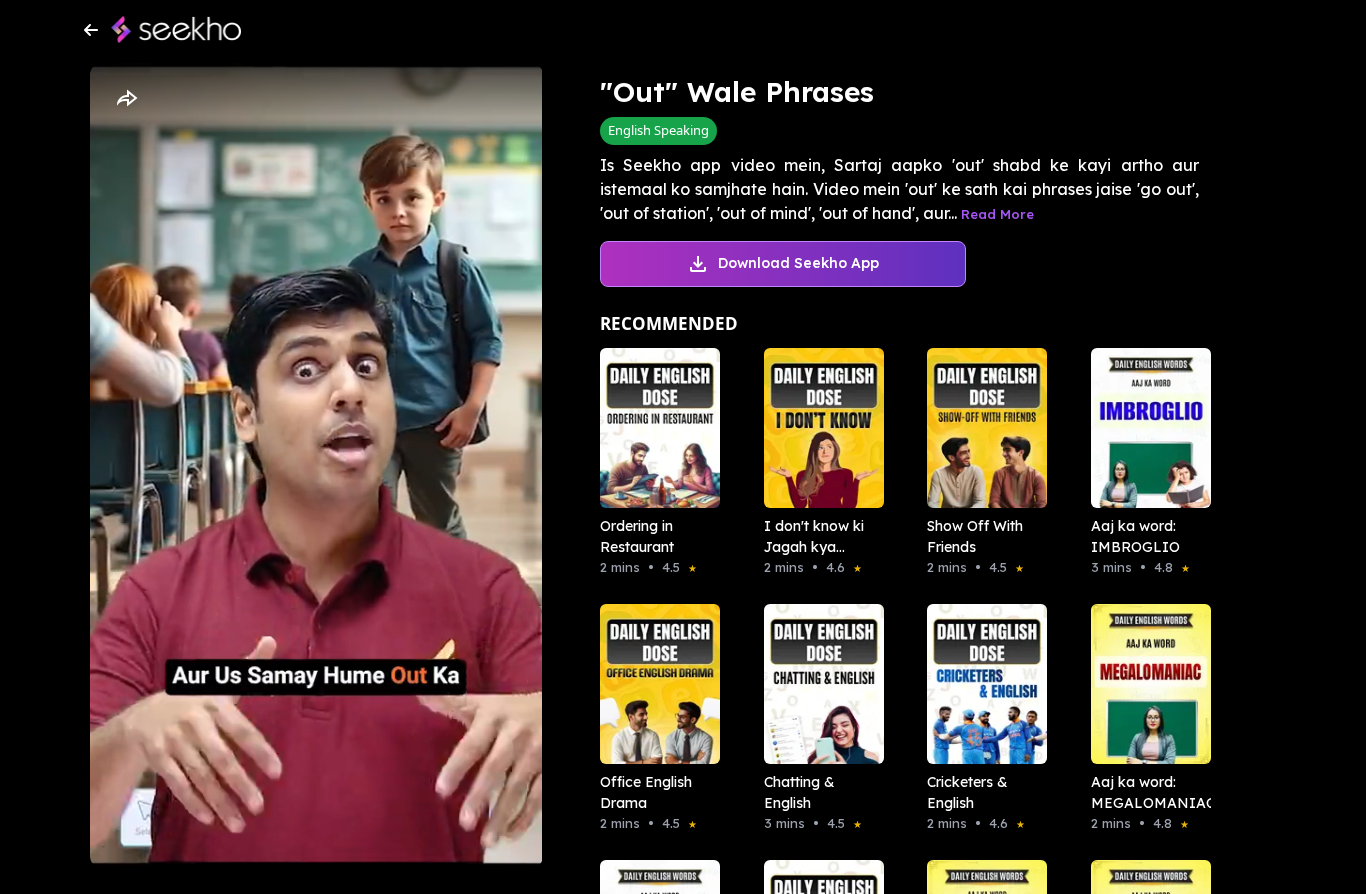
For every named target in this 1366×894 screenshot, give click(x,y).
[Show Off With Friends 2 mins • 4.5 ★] (981, 428)
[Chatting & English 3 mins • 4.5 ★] (818, 684)
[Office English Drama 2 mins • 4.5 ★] (654, 684)
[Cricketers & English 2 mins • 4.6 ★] (981, 684)
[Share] (126, 99)
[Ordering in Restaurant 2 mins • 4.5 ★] (654, 428)
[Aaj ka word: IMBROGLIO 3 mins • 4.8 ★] (1145, 428)
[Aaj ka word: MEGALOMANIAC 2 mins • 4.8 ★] (1145, 684)
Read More (997, 214)
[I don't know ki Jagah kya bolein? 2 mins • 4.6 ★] (818, 428)
